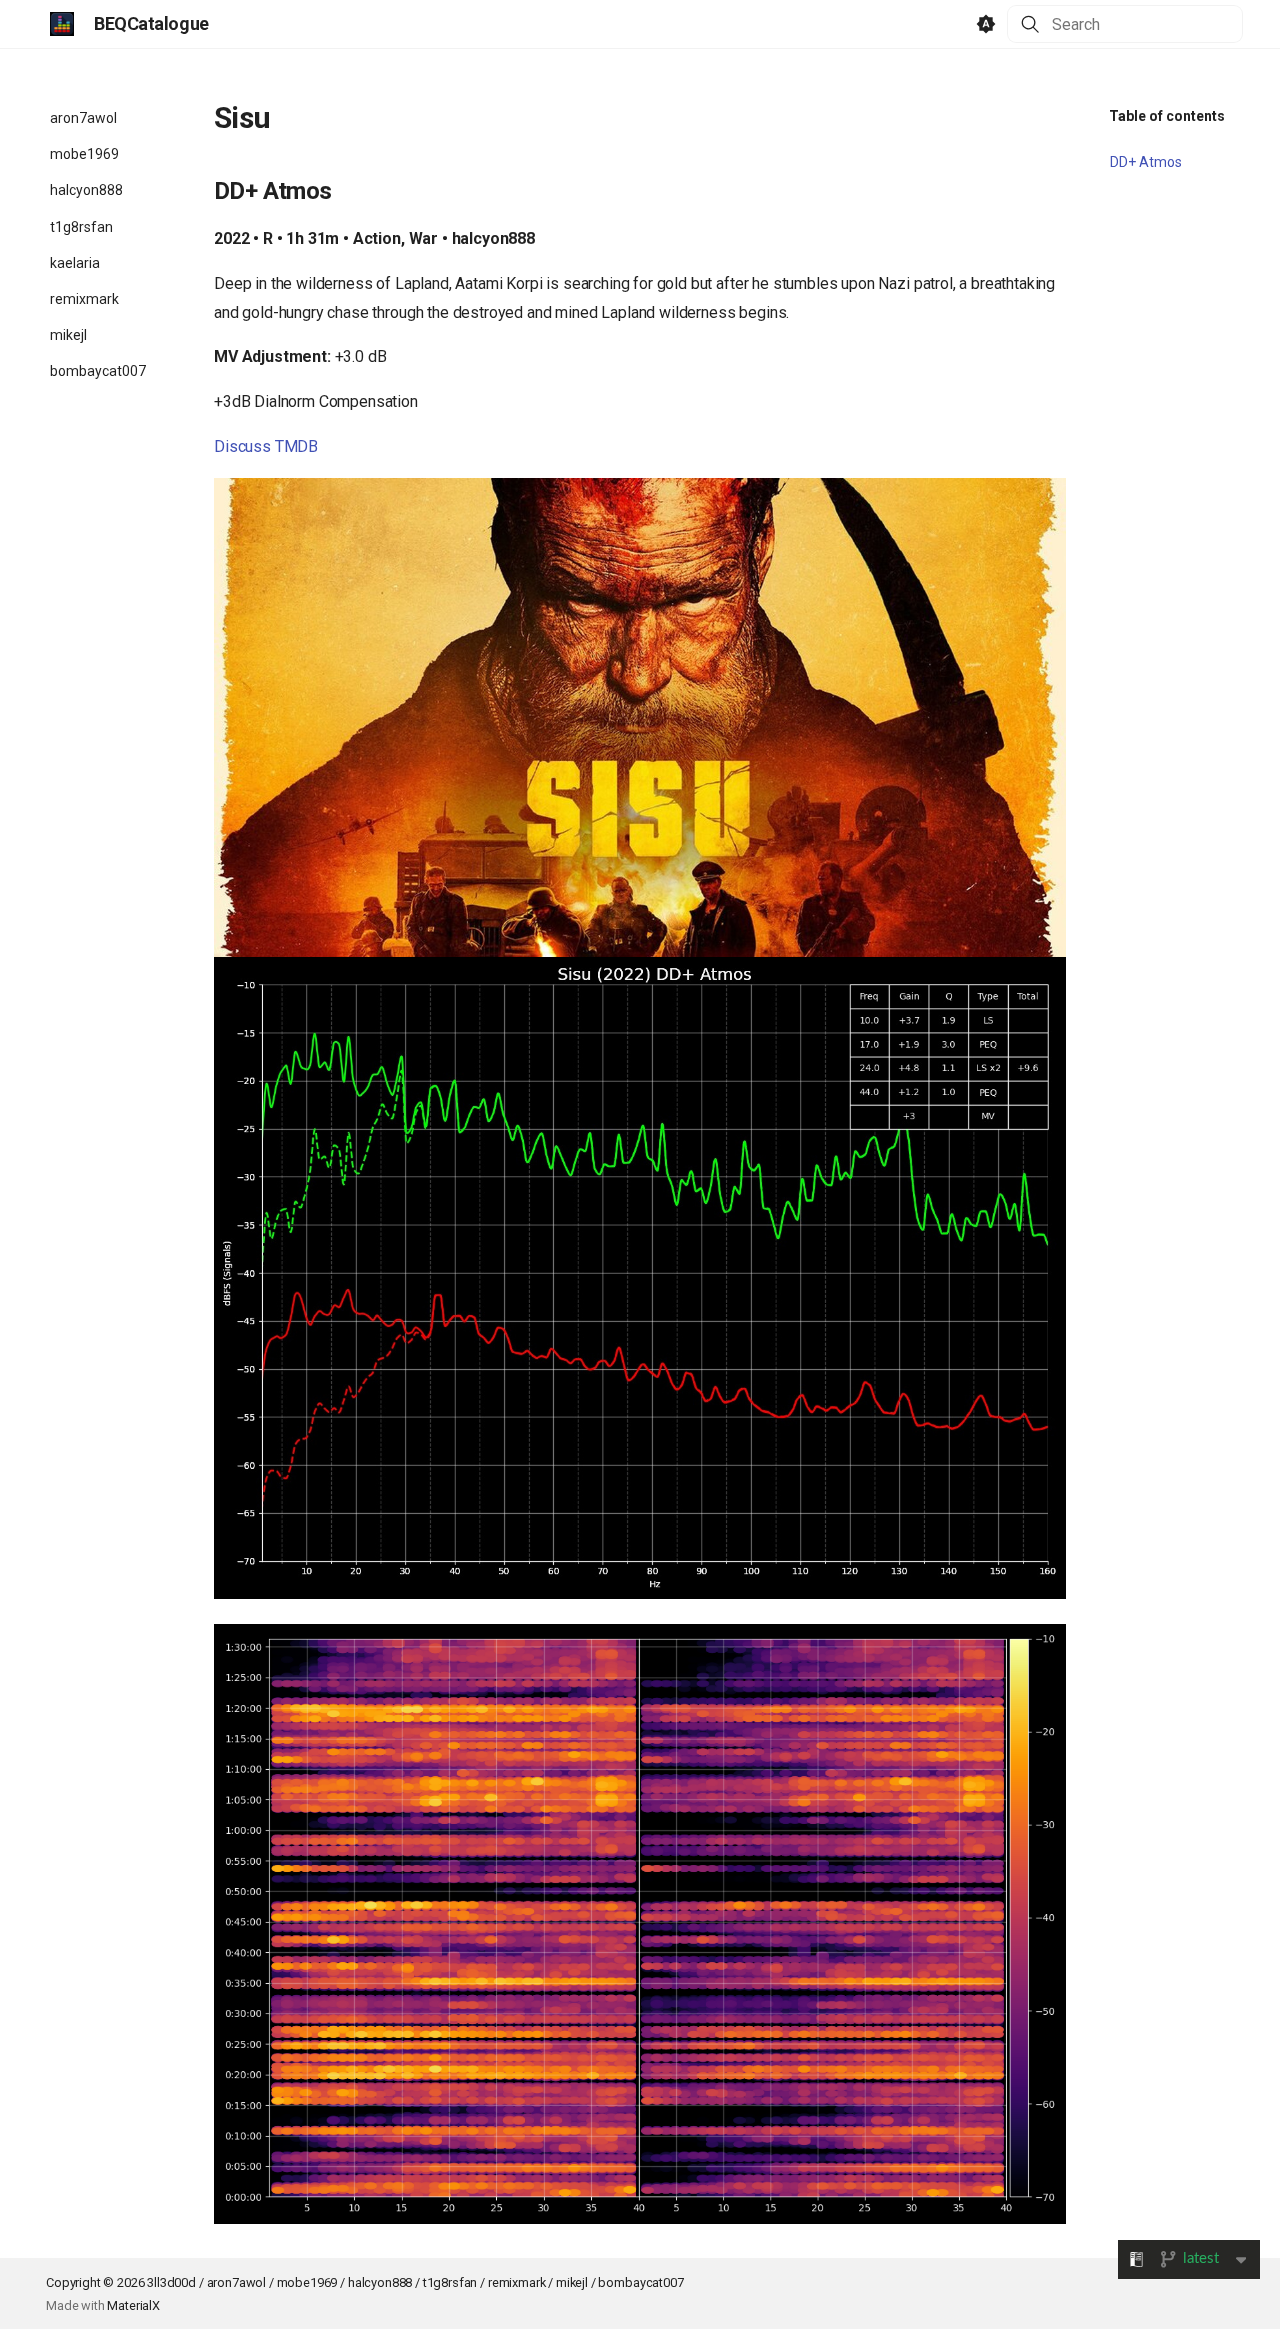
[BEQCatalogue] (62, 24)
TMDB (296, 446)
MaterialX (133, 2305)
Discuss (242, 446)
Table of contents (1167, 116)
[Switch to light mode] (986, 24)
